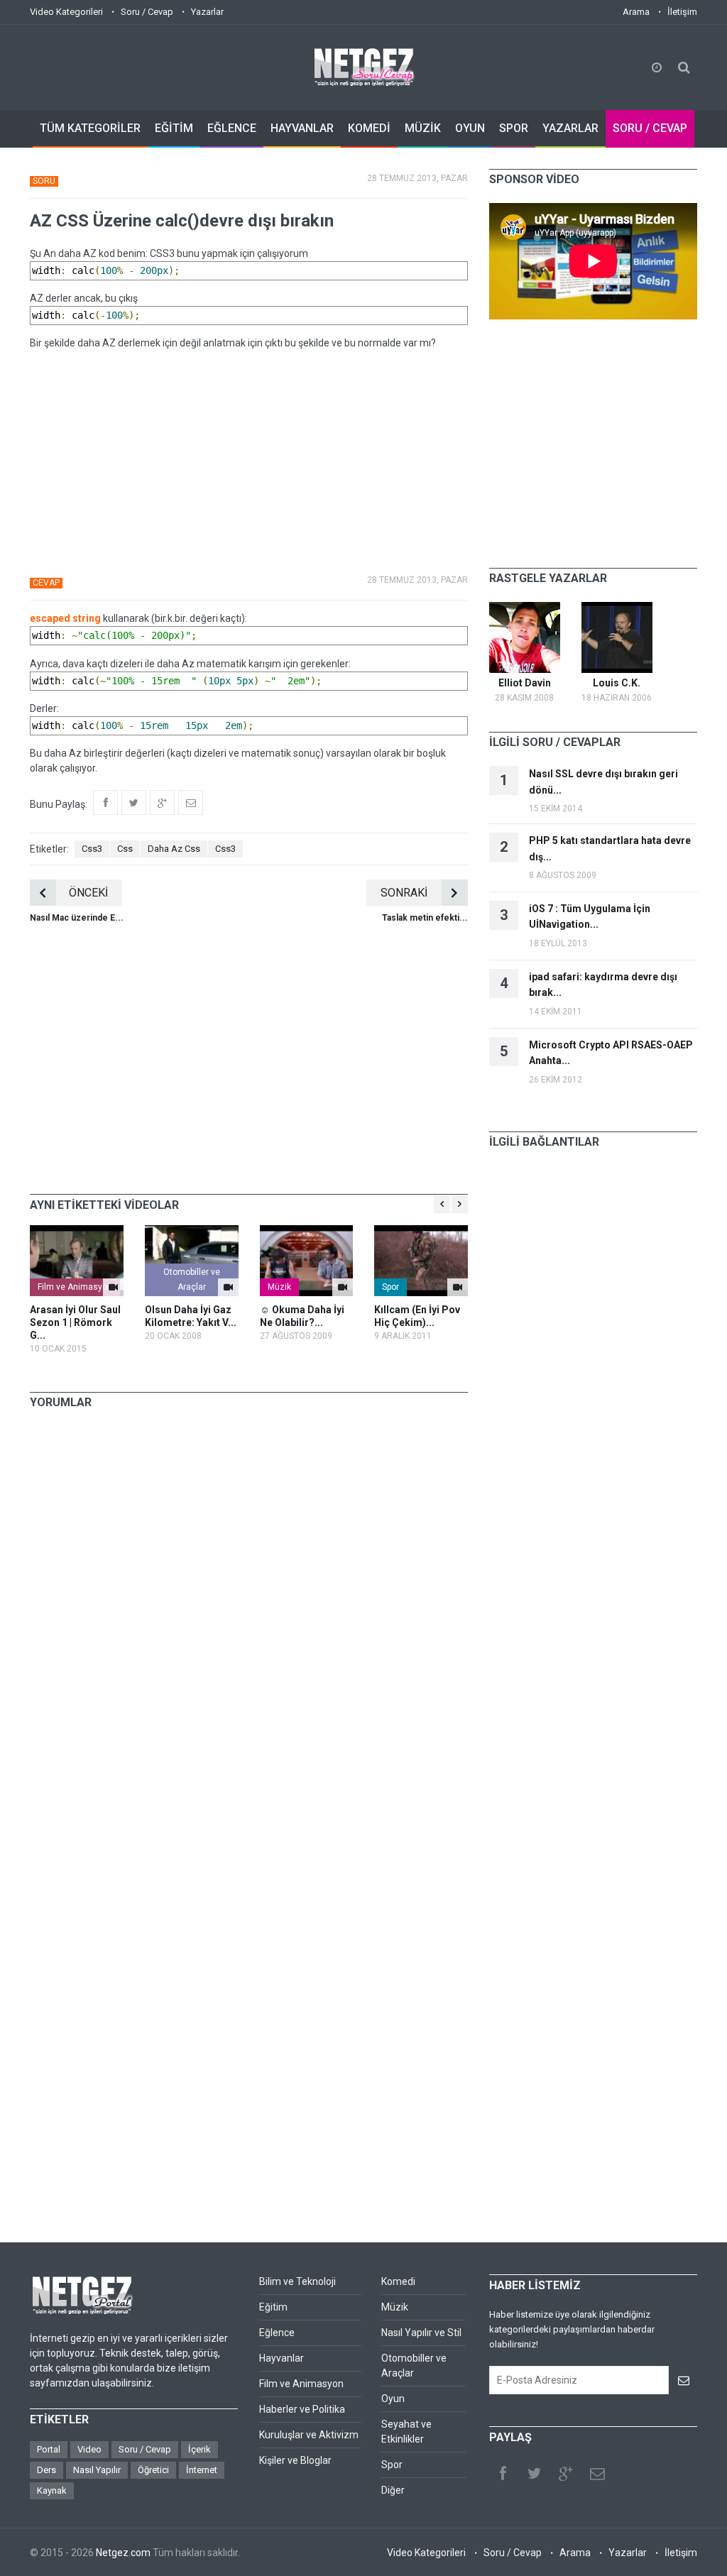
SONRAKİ (404, 893)
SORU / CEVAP (650, 128)
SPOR (514, 128)
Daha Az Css (174, 849)
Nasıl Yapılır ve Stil (421, 2333)
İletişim (682, 12)
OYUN (470, 128)
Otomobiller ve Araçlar (192, 1279)
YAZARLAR (570, 128)
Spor (390, 1287)
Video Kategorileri (66, 12)
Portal (49, 2449)
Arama (636, 12)
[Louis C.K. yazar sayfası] (617, 637)
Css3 (92, 849)
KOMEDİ (369, 128)
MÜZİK (423, 128)
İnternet (202, 2470)
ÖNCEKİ (88, 893)
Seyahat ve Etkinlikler (406, 2432)
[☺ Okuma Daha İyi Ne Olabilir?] (307, 1261)
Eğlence (277, 2333)
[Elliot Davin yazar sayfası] (525, 637)
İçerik (199, 2449)
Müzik (279, 1287)
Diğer (393, 2490)
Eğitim (273, 2307)
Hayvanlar (281, 2358)
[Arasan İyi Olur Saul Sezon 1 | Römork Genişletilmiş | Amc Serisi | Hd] (77, 1261)
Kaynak (52, 2490)
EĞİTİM (174, 128)
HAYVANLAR (302, 128)
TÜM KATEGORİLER (90, 128)
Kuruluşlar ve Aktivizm (309, 2435)
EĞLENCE (232, 128)
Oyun (393, 2399)
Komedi (398, 2281)
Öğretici (153, 2470)
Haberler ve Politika (302, 2409)
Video (89, 2449)
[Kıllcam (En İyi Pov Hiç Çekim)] (421, 1261)
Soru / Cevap (147, 12)
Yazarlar (207, 12)
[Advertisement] (249, 461)
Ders (47, 2470)
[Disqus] (249, 1618)
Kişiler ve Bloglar (295, 2460)
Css (125, 849)
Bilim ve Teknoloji (297, 2281)
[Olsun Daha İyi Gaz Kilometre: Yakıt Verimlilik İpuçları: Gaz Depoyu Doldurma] (192, 1261)
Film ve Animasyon (75, 1287)
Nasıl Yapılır (97, 2470)
